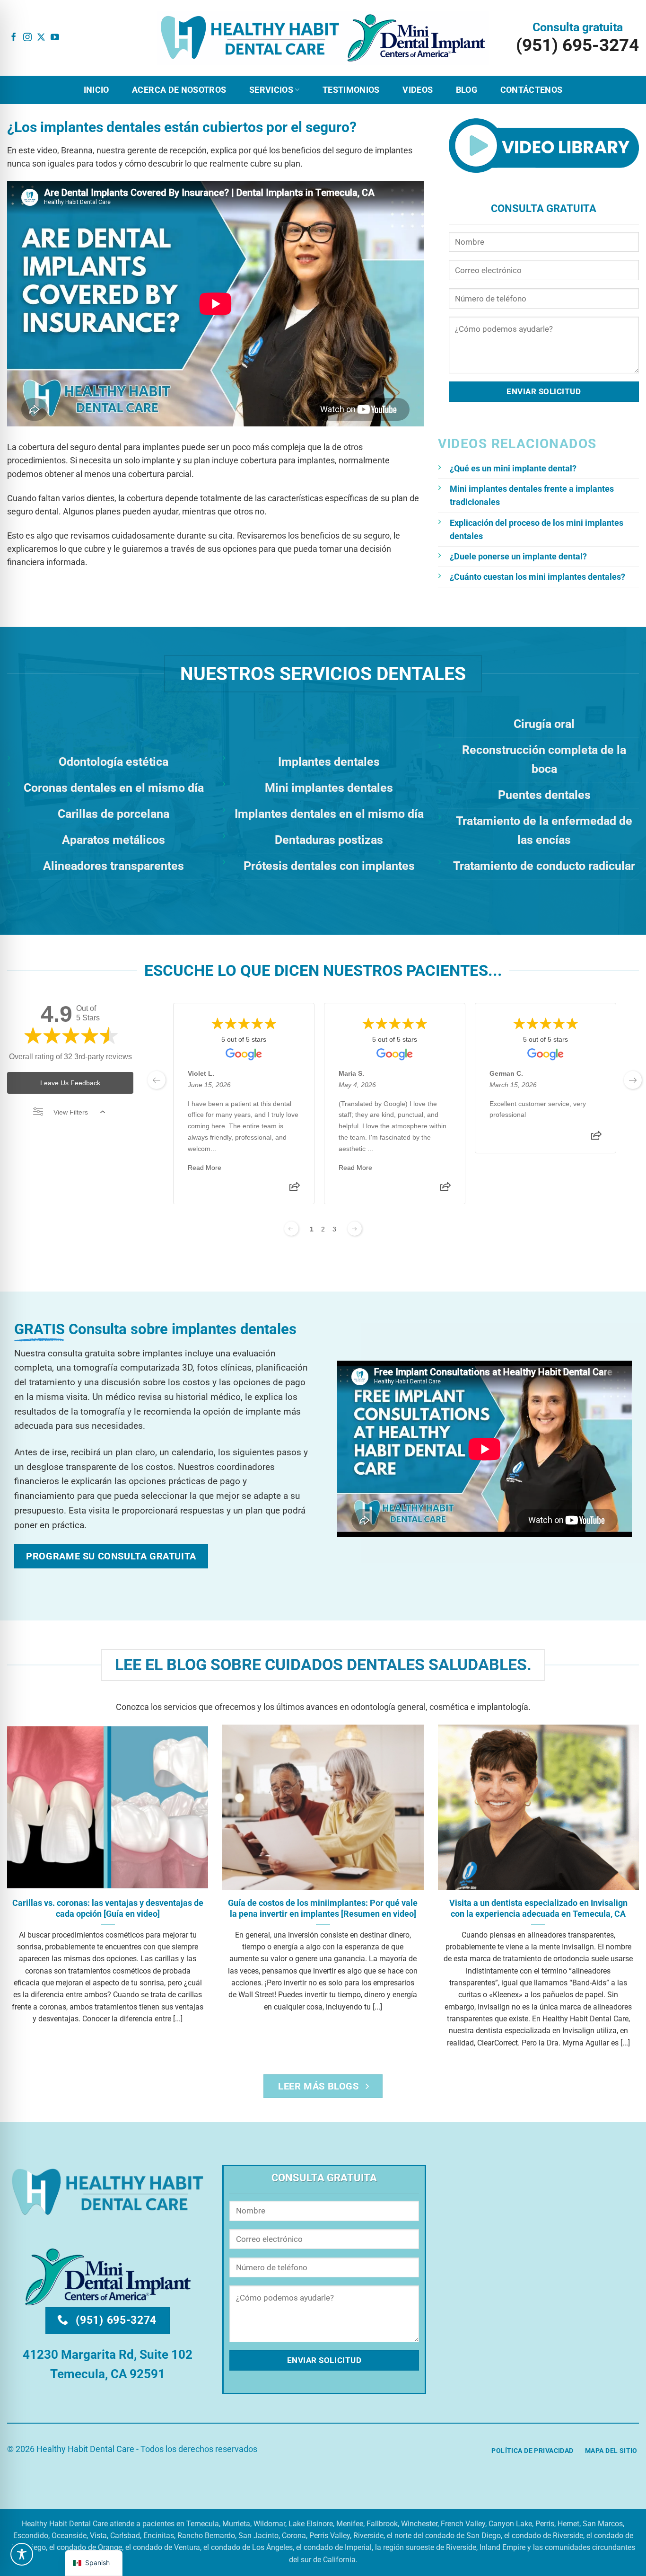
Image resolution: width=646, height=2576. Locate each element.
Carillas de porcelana (113, 814)
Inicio (96, 90)
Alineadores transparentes (113, 866)
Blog (467, 90)
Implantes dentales (329, 762)
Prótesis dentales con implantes (329, 866)
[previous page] (157, 1080)
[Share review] (295, 1189)
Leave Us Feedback (70, 1083)
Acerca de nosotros (179, 90)
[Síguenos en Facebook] (14, 38)
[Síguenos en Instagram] (27, 38)
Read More (205, 1167)
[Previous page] (291, 1229)
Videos (418, 90)
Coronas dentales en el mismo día (114, 788)
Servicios (271, 90)
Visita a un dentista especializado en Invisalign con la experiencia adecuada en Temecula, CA (538, 1908)
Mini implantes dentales (329, 788)
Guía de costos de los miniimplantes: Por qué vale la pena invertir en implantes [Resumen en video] (323, 1908)
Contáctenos (532, 90)
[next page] (633, 1080)
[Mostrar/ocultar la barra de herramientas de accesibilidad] (22, 2554)
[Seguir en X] (41, 38)
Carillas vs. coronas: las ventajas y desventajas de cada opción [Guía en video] (108, 1908)
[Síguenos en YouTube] (55, 38)
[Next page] (355, 1229)
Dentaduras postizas (329, 840)
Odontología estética (113, 762)
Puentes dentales (544, 795)
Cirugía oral (544, 724)
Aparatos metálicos (113, 840)
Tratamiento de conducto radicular (544, 866)
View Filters (71, 1112)
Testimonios (351, 90)
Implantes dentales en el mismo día (329, 814)
